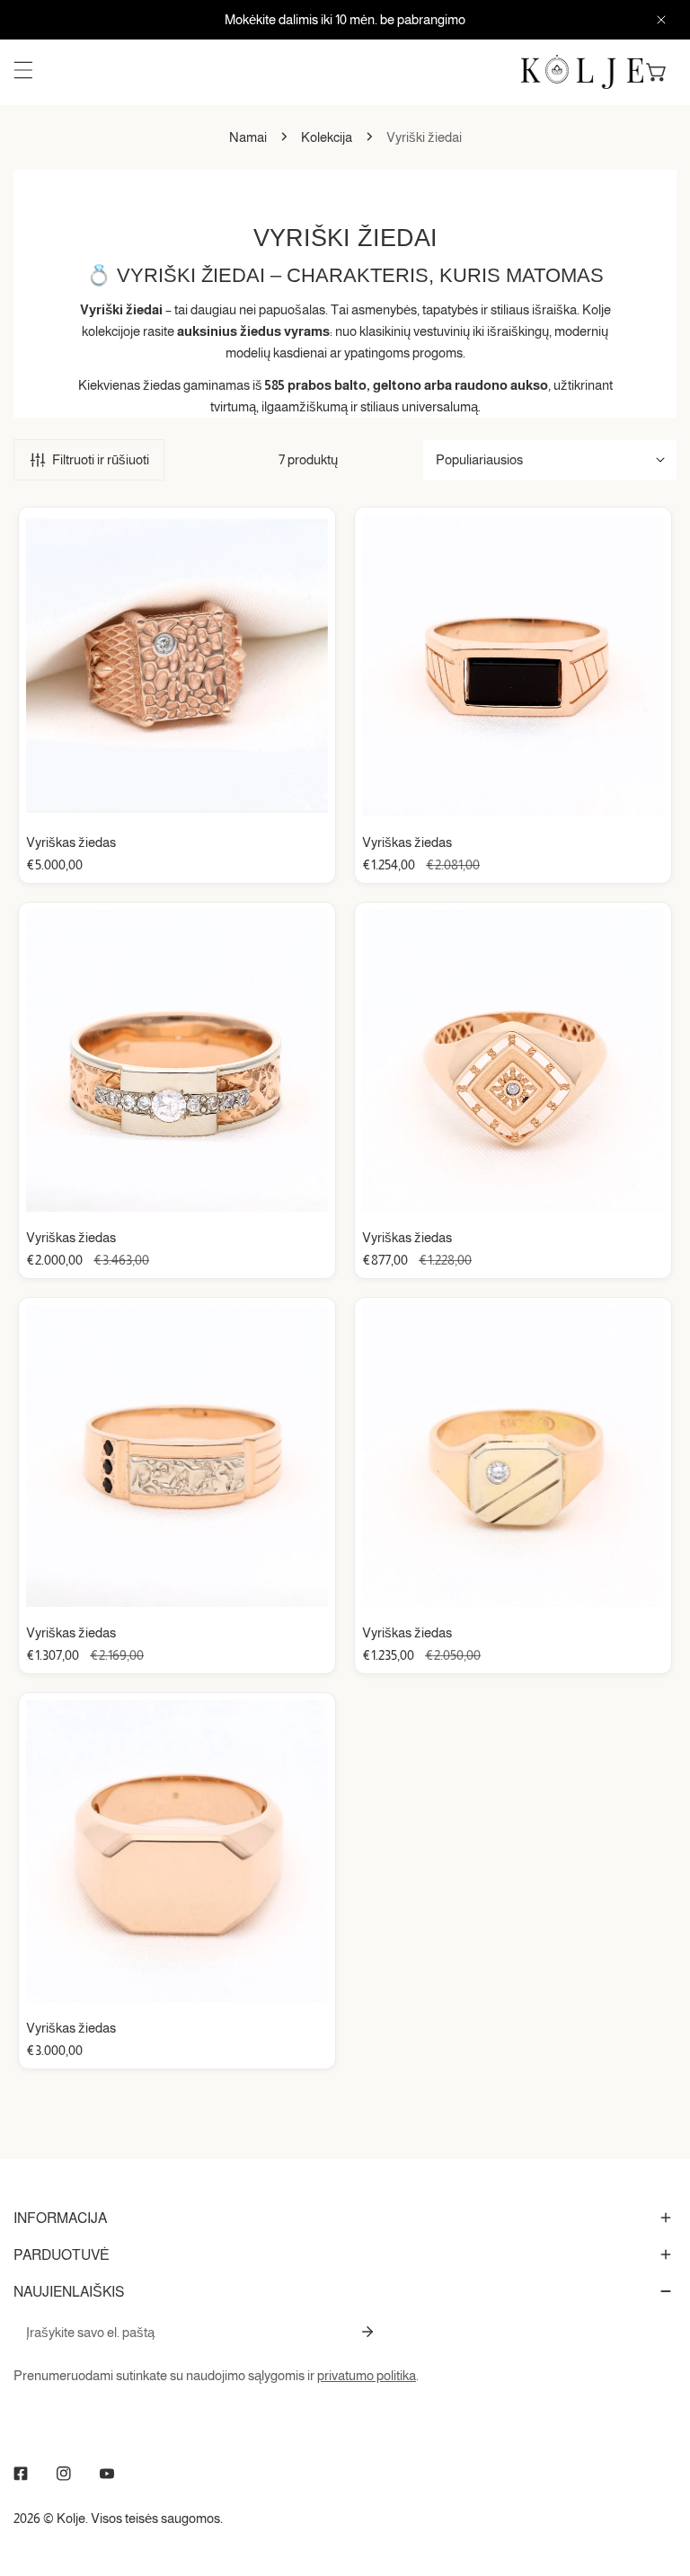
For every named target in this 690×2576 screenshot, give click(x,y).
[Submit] (367, 2332)
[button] (657, 72)
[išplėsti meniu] (23, 70)
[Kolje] (582, 72)
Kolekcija (327, 137)
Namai (248, 137)
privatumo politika (367, 2375)
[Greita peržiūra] (294, 796)
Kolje (71, 2518)
